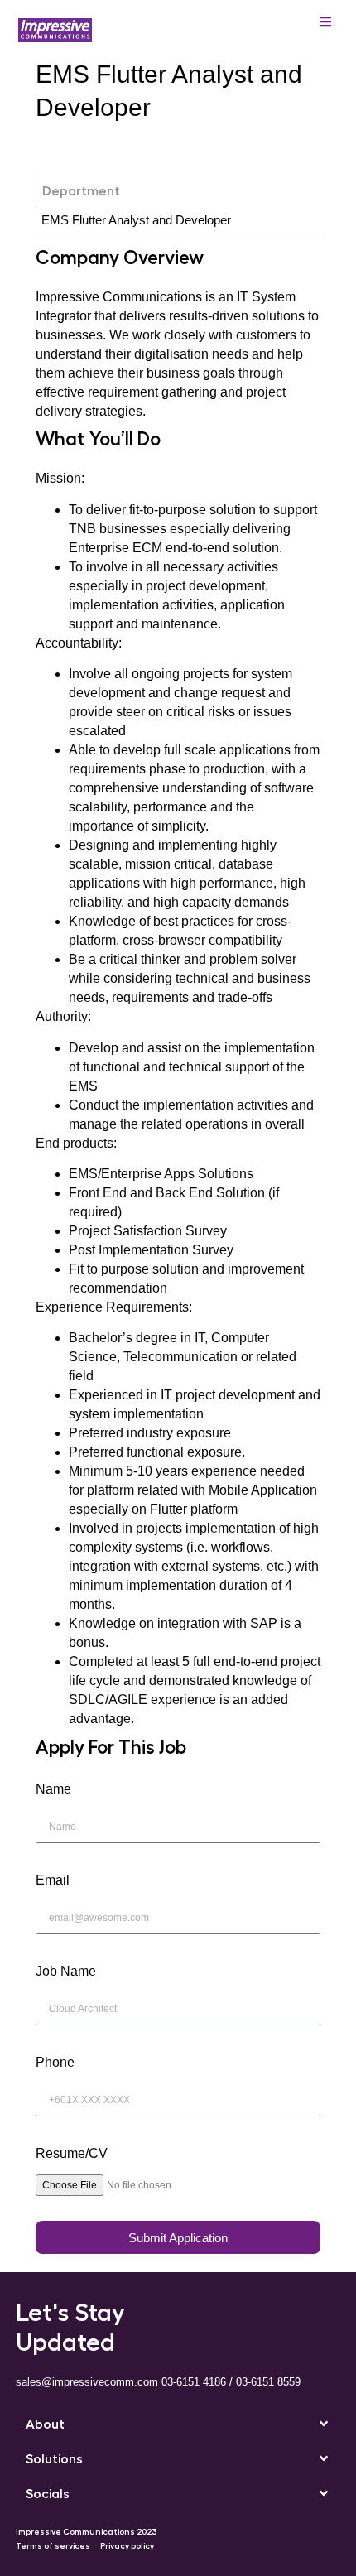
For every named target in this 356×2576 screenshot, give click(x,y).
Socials (48, 2494)
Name (53, 1789)
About (45, 2424)
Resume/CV (72, 2153)
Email (53, 1880)
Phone (55, 2062)
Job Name (66, 1971)
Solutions (54, 2459)
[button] (178, 2424)
